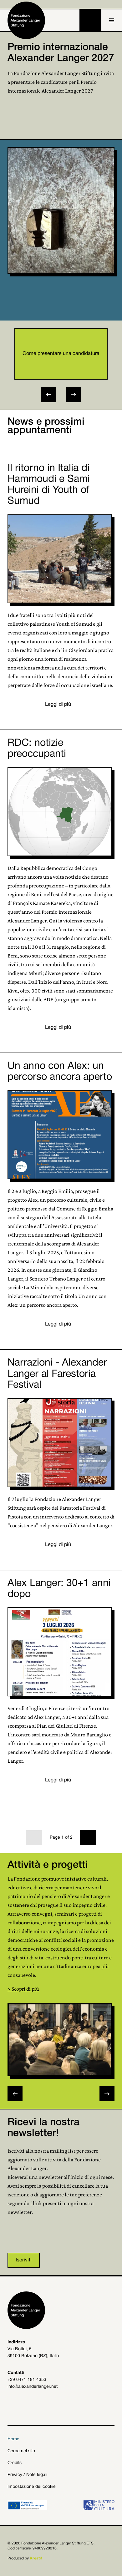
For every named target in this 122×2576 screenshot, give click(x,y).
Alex (33, 1200)
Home (13, 2439)
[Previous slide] (15, 2094)
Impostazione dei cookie (32, 2487)
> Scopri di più (23, 1989)
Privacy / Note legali (27, 2475)
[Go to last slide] (48, 395)
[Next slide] (74, 395)
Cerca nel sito (21, 2451)
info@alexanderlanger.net (33, 2387)
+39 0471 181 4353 (27, 2380)
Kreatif (36, 2558)
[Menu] (112, 20)
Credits (15, 2463)
